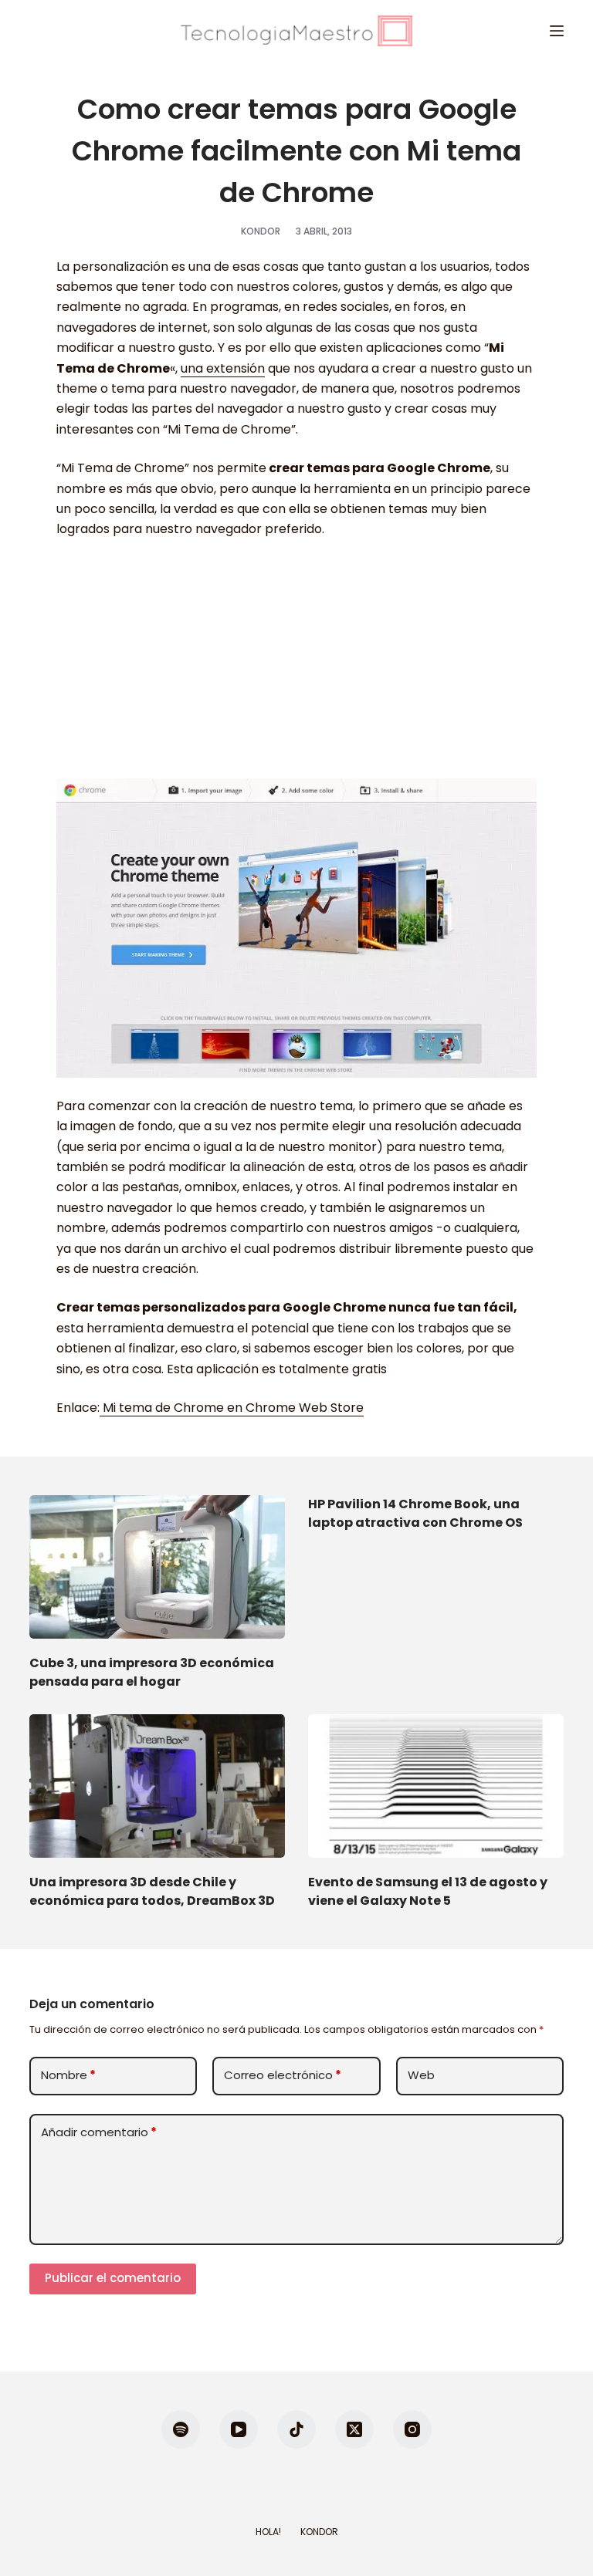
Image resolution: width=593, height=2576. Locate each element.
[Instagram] (412, 2429)
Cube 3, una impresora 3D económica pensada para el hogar (152, 1672)
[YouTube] (239, 2429)
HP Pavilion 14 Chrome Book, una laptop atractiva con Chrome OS (415, 1513)
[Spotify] (181, 2429)
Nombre (68, 2075)
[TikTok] (296, 2429)
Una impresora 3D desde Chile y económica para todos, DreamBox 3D (152, 1891)
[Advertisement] (297, 667)
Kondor (319, 2532)
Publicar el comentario (113, 2278)
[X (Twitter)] (354, 2429)
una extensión (223, 368)
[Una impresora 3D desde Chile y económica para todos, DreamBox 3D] (157, 1786)
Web (421, 2075)
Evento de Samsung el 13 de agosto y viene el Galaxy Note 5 (428, 1891)
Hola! (268, 2532)
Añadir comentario (99, 2132)
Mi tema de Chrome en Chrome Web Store (232, 1408)
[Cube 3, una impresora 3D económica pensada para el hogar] (157, 1567)
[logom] (296, 31)
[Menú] (557, 31)
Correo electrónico (283, 2075)
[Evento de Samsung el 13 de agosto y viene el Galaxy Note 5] (436, 1786)
